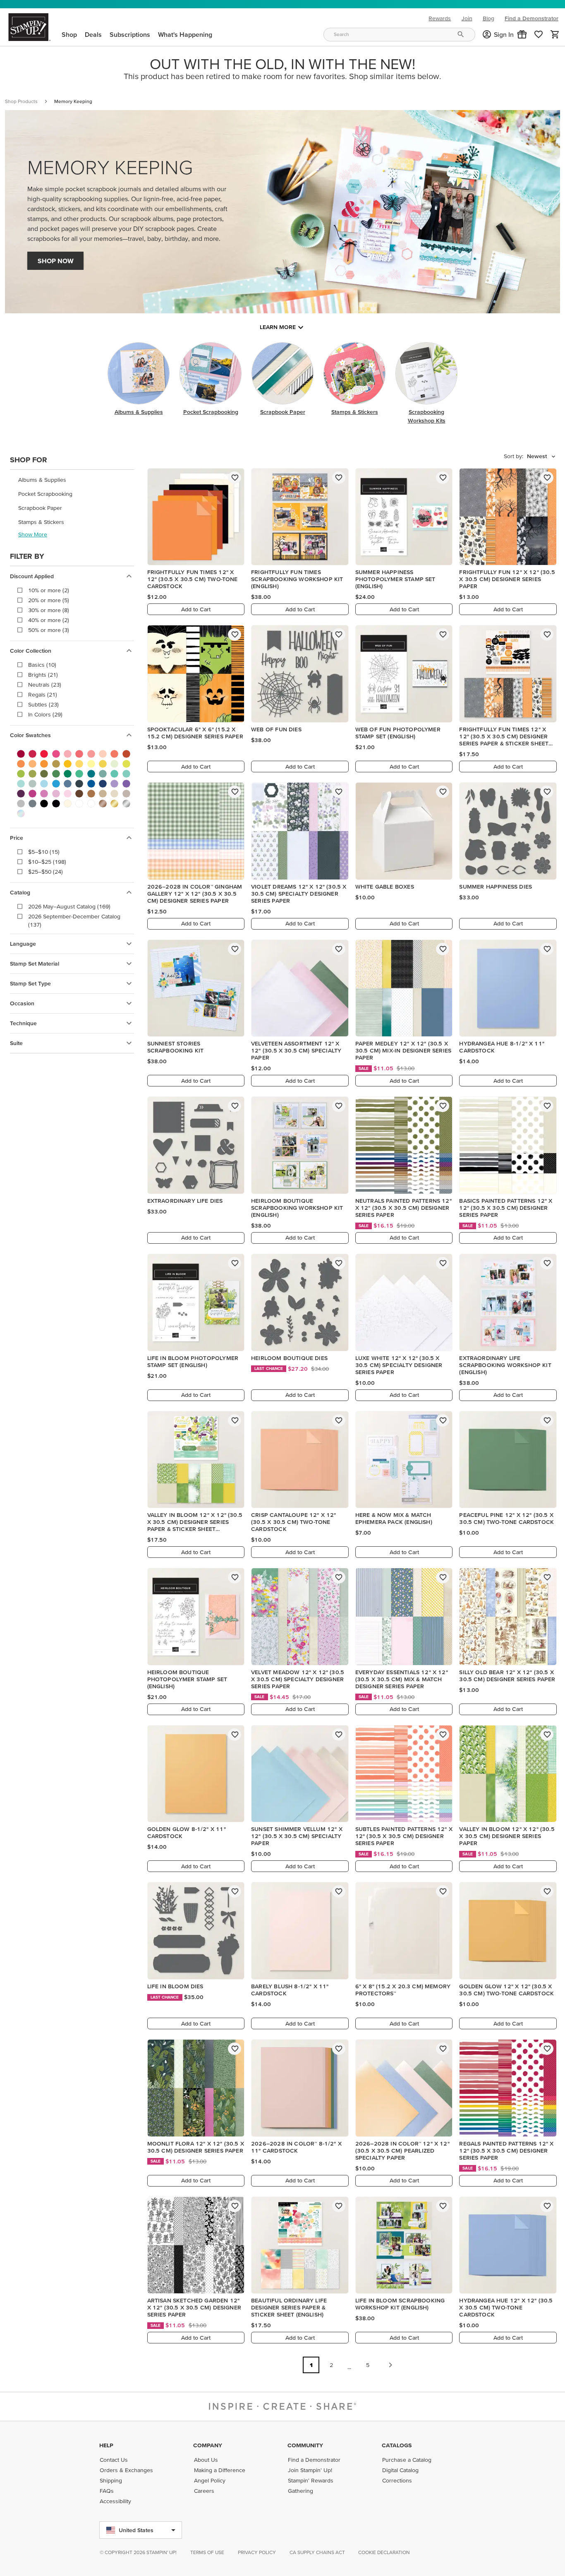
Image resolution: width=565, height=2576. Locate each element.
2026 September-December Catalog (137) (74, 920)
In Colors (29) (45, 714)
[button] (522, 34)
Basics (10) (42, 665)
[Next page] (390, 2365)
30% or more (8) (49, 610)
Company (208, 2445)
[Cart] (555, 34)
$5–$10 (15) (44, 852)
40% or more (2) (49, 620)
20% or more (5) (49, 600)
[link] (539, 34)
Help (106, 2445)
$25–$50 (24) (45, 872)
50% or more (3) (49, 630)
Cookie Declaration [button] (384, 2552)
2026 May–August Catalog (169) (69, 906)
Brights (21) (43, 675)
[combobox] (399, 35)
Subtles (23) (43, 704)
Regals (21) (43, 694)
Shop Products (21, 101)
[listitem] (72, 480)
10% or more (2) (49, 590)
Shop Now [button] (56, 261)
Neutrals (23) (45, 685)
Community (305, 2445)
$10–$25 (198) (47, 862)
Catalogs (397, 2445)
